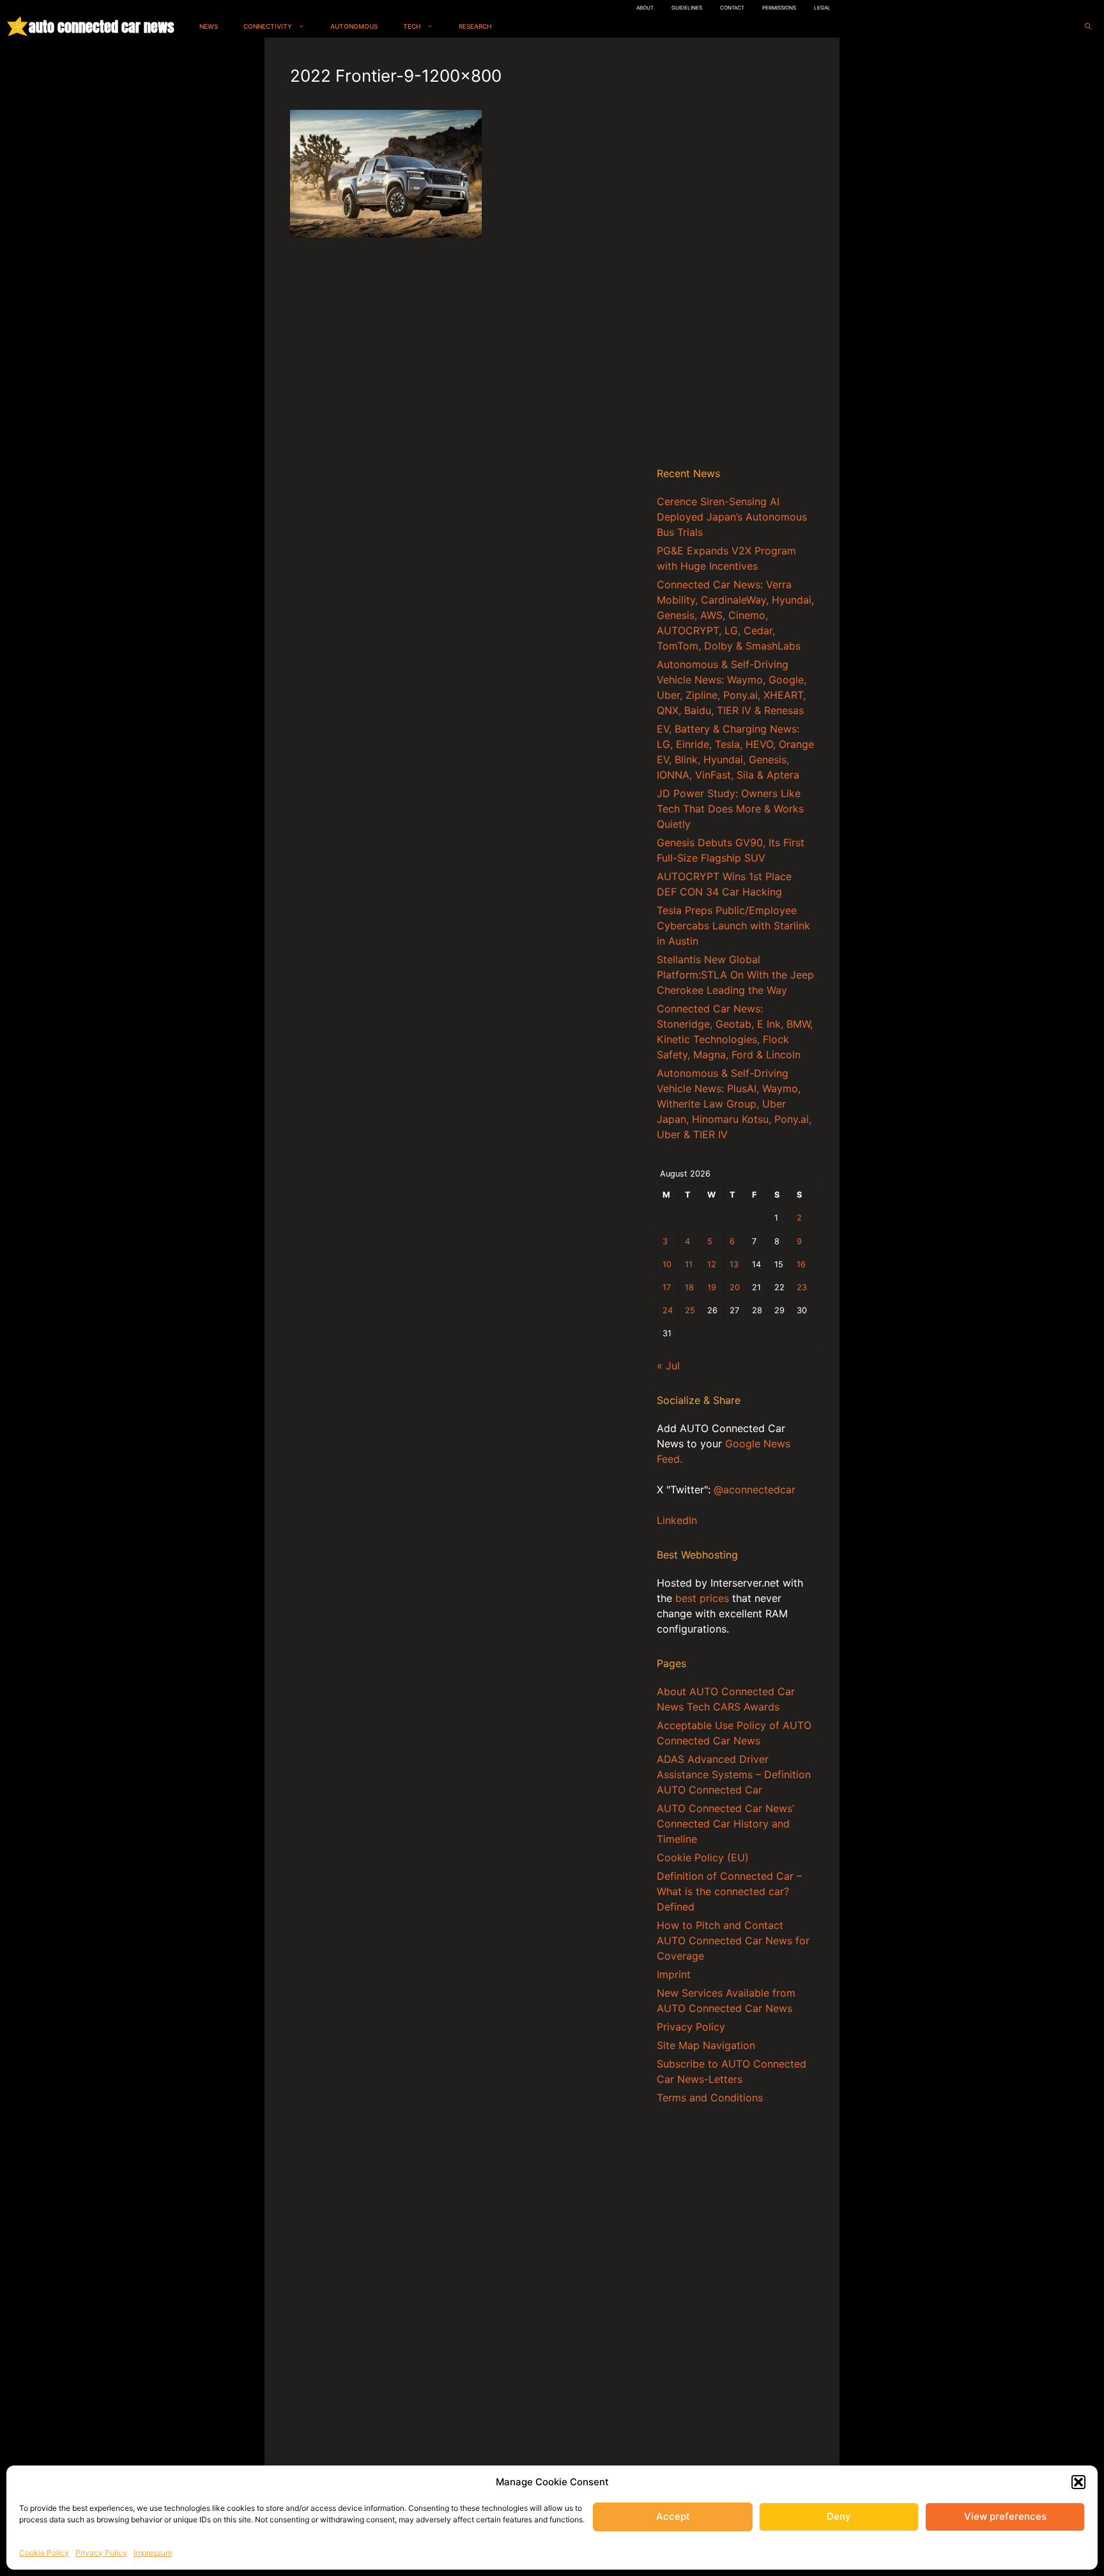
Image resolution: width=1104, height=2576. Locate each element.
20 (735, 1287)
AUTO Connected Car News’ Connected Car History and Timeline (725, 1824)
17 (667, 1287)
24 (668, 1310)
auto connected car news (101, 27)
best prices (702, 1598)
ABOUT (645, 8)
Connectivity (268, 26)
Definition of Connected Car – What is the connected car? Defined (729, 1891)
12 (712, 1264)
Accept (673, 2516)
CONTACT (732, 8)
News (209, 26)
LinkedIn (677, 1520)
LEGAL (822, 8)
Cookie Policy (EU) (703, 1857)
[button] (1078, 2482)
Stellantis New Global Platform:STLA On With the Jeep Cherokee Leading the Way (735, 975)
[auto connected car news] (18, 27)
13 (734, 1264)
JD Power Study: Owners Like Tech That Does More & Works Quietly (730, 809)
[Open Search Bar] (1088, 27)
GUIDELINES (687, 8)
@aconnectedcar (755, 1490)
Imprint (674, 1974)
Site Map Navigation (706, 2045)
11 (689, 1264)
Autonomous (354, 26)
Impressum (153, 2553)
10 (667, 1264)
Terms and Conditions (710, 2098)
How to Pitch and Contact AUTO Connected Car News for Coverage (733, 1940)
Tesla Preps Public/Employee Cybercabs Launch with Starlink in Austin (733, 926)
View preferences (1005, 2516)
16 (801, 1264)
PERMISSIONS (779, 8)
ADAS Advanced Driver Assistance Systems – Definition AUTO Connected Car (734, 1774)
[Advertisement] (735, 255)
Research (475, 26)
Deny (839, 2516)
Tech (412, 26)
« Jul (668, 1366)
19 (712, 1287)
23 (802, 1287)
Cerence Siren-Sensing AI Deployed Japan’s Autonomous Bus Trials (732, 517)
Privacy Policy (101, 2553)
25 (690, 1310)
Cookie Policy (44, 2553)
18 (689, 1287)
